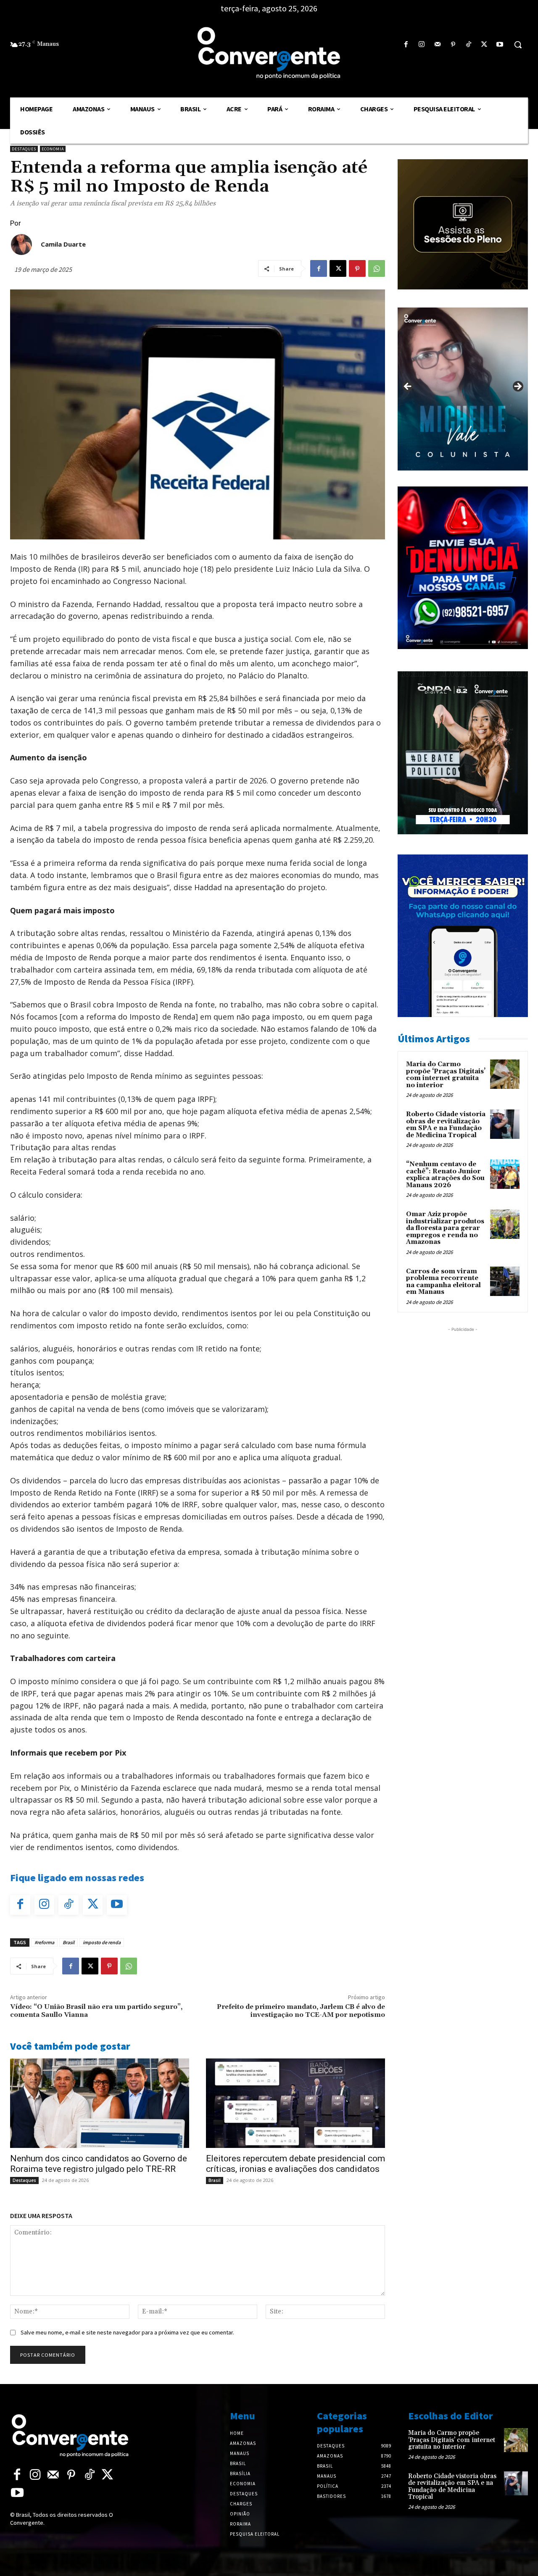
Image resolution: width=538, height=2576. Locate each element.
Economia (53, 149)
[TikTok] (468, 45)
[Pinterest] (453, 45)
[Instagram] (422, 45)
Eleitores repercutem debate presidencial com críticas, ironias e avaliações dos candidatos (295, 2164)
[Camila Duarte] (21, 244)
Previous (408, 387)
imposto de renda (102, 1942)
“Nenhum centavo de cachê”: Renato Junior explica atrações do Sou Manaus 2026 (445, 1175)
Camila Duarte (63, 244)
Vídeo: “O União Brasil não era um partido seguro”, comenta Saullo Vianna (96, 2011)
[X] (484, 45)
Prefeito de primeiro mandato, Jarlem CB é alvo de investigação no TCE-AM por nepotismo (301, 2011)
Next (517, 387)
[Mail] (437, 45)
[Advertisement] (463, 1386)
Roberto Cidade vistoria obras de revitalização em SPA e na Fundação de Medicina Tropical (446, 1125)
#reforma (44, 1942)
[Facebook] (406, 45)
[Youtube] (500, 45)
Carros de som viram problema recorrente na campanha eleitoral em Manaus (443, 1282)
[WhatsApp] (377, 268)
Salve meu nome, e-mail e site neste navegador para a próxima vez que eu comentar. (127, 2332)
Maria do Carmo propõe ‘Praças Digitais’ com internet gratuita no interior (446, 1075)
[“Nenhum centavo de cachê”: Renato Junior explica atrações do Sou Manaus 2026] (505, 1174)
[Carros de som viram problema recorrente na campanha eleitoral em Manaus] (505, 1281)
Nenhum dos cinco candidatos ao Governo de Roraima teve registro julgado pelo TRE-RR (99, 2164)
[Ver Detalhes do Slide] (463, 389)
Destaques (24, 149)
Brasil (69, 1942)
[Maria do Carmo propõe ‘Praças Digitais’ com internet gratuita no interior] (505, 1074)
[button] (518, 45)
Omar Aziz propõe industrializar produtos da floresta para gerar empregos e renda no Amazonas (445, 1228)
